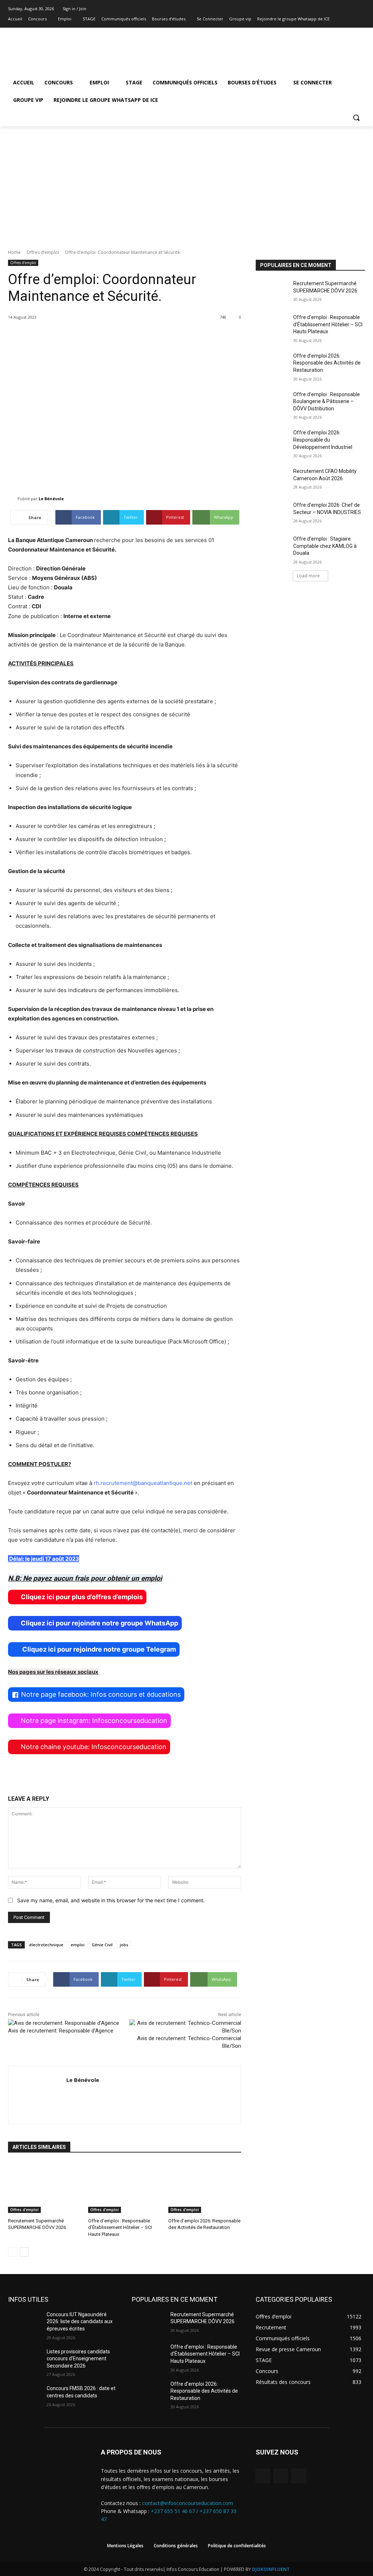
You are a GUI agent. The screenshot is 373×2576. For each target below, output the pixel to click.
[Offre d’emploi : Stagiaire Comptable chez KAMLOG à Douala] (272, 547)
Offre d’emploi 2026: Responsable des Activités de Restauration (327, 363)
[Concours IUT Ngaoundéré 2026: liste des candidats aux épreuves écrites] (24, 2323)
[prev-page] (13, 2252)
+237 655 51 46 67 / (175, 2511)
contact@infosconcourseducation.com (188, 2503)
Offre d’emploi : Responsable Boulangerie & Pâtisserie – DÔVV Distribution (327, 401)
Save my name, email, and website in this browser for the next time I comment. (111, 1900)
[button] (356, 118)
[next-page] (24, 2252)
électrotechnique (46, 1945)
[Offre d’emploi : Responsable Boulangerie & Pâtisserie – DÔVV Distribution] (272, 403)
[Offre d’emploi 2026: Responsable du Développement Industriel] (272, 441)
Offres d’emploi (43, 252)
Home (14, 252)
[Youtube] (361, 19)
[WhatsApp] (299, 2476)
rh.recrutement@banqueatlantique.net (143, 1483)
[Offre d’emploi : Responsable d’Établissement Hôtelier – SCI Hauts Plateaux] (125, 2187)
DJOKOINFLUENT (271, 2569)
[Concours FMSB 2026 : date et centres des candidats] (24, 2396)
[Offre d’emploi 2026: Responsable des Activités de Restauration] (205, 2187)
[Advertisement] (186, 181)
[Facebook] (341, 19)
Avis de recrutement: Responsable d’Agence (61, 2031)
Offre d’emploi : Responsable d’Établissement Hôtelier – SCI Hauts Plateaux (120, 2227)
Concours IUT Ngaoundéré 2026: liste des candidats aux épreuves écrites (80, 2322)
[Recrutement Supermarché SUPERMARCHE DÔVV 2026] (44, 2187)
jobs (124, 1945)
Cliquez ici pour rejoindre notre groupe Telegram (98, 1649)
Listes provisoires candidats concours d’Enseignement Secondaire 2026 (78, 2359)
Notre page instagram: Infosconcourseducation (94, 1721)
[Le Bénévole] (13, 499)
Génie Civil (102, 1945)
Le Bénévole (51, 499)
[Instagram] (351, 19)
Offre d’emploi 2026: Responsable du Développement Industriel (323, 440)
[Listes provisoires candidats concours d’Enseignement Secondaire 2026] (24, 2360)
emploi (78, 1945)
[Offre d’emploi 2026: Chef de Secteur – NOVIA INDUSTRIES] (272, 513)
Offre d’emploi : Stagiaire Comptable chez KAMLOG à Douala (325, 546)
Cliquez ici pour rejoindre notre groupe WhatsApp (99, 1623)
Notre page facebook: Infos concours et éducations (101, 1694)
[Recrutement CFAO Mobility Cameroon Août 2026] (272, 479)
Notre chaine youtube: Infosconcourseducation (94, 1747)
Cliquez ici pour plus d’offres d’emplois (82, 1597)
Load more (308, 576)
